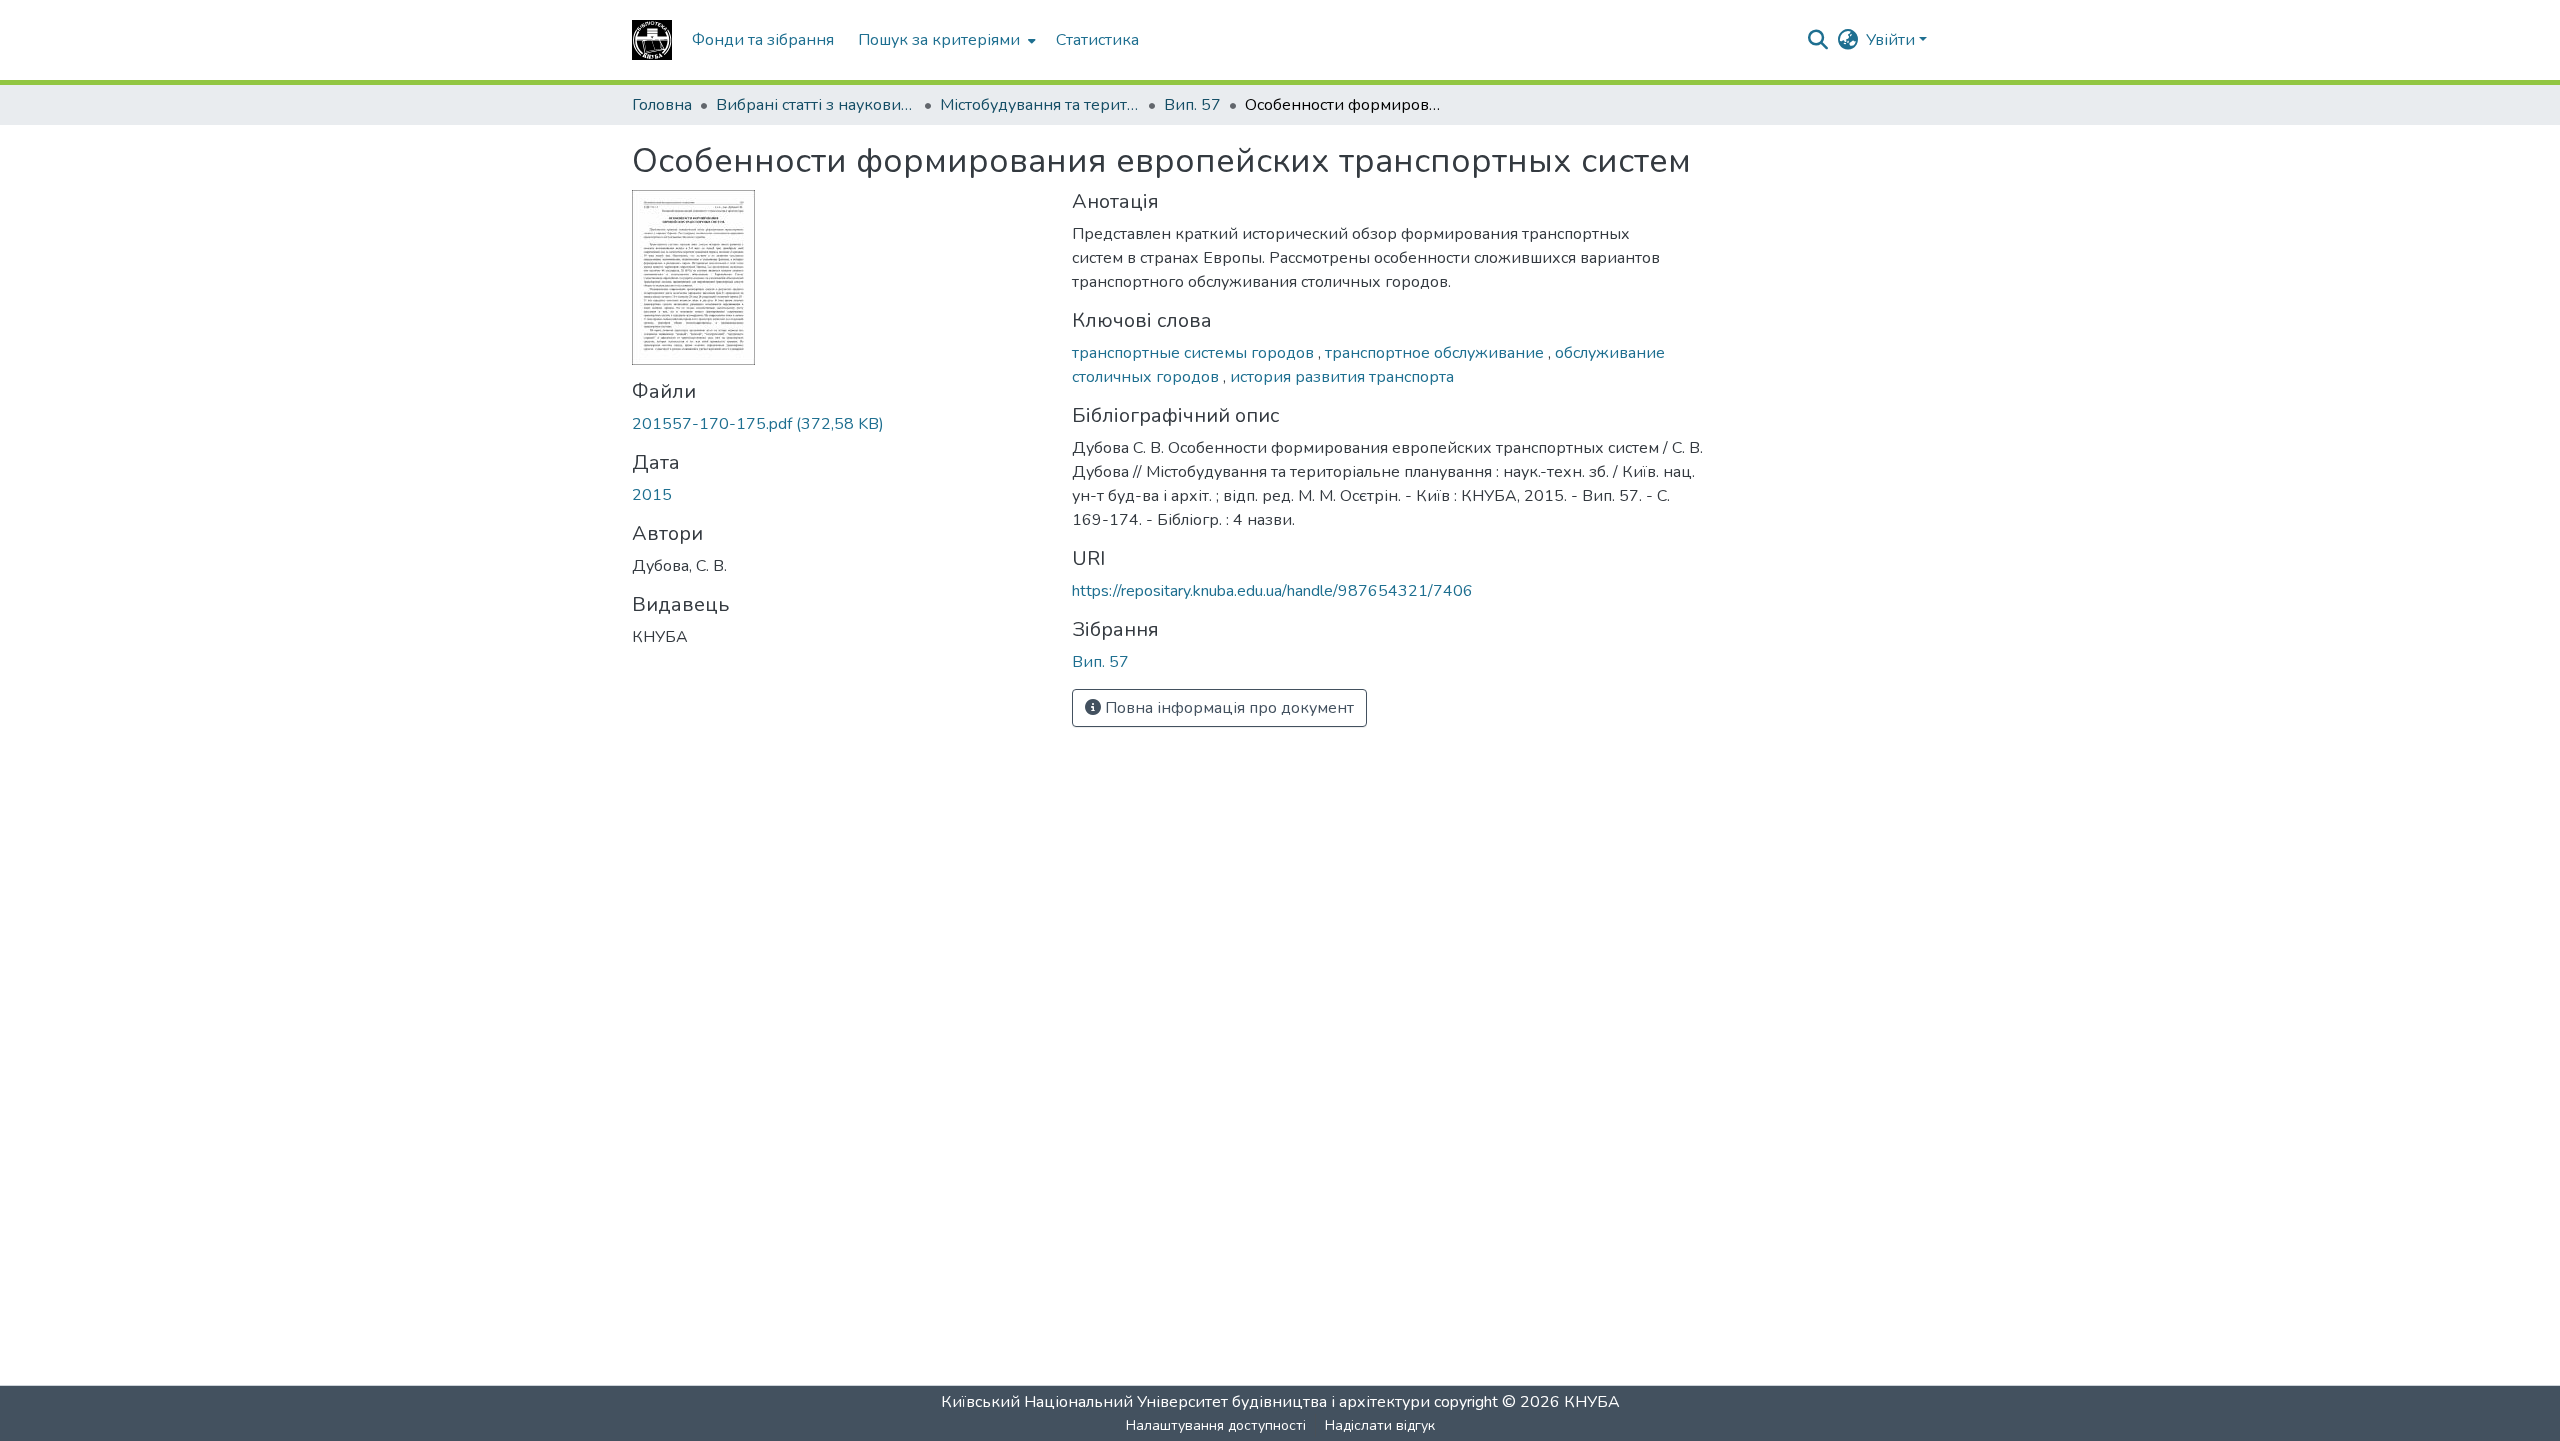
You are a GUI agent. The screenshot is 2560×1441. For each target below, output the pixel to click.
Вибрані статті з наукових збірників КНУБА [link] (816, 105)
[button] (652, 40)
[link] (840, 424)
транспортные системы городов (1195, 353)
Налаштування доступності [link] (1216, 1425)
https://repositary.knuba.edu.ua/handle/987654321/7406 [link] (1272, 591)
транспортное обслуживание (1436, 353)
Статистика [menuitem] (1097, 40)
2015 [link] (652, 495)
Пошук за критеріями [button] (939, 40)
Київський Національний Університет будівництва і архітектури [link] (1185, 1402)
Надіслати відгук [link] (1380, 1425)
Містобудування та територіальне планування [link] (1040, 105)
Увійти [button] (1892, 40)
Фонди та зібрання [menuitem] (763, 40)
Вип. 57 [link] (1192, 105)
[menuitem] (945, 40)
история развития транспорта (1342, 377)
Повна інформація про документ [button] (1227, 708)
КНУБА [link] (1592, 1402)
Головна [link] (662, 105)
